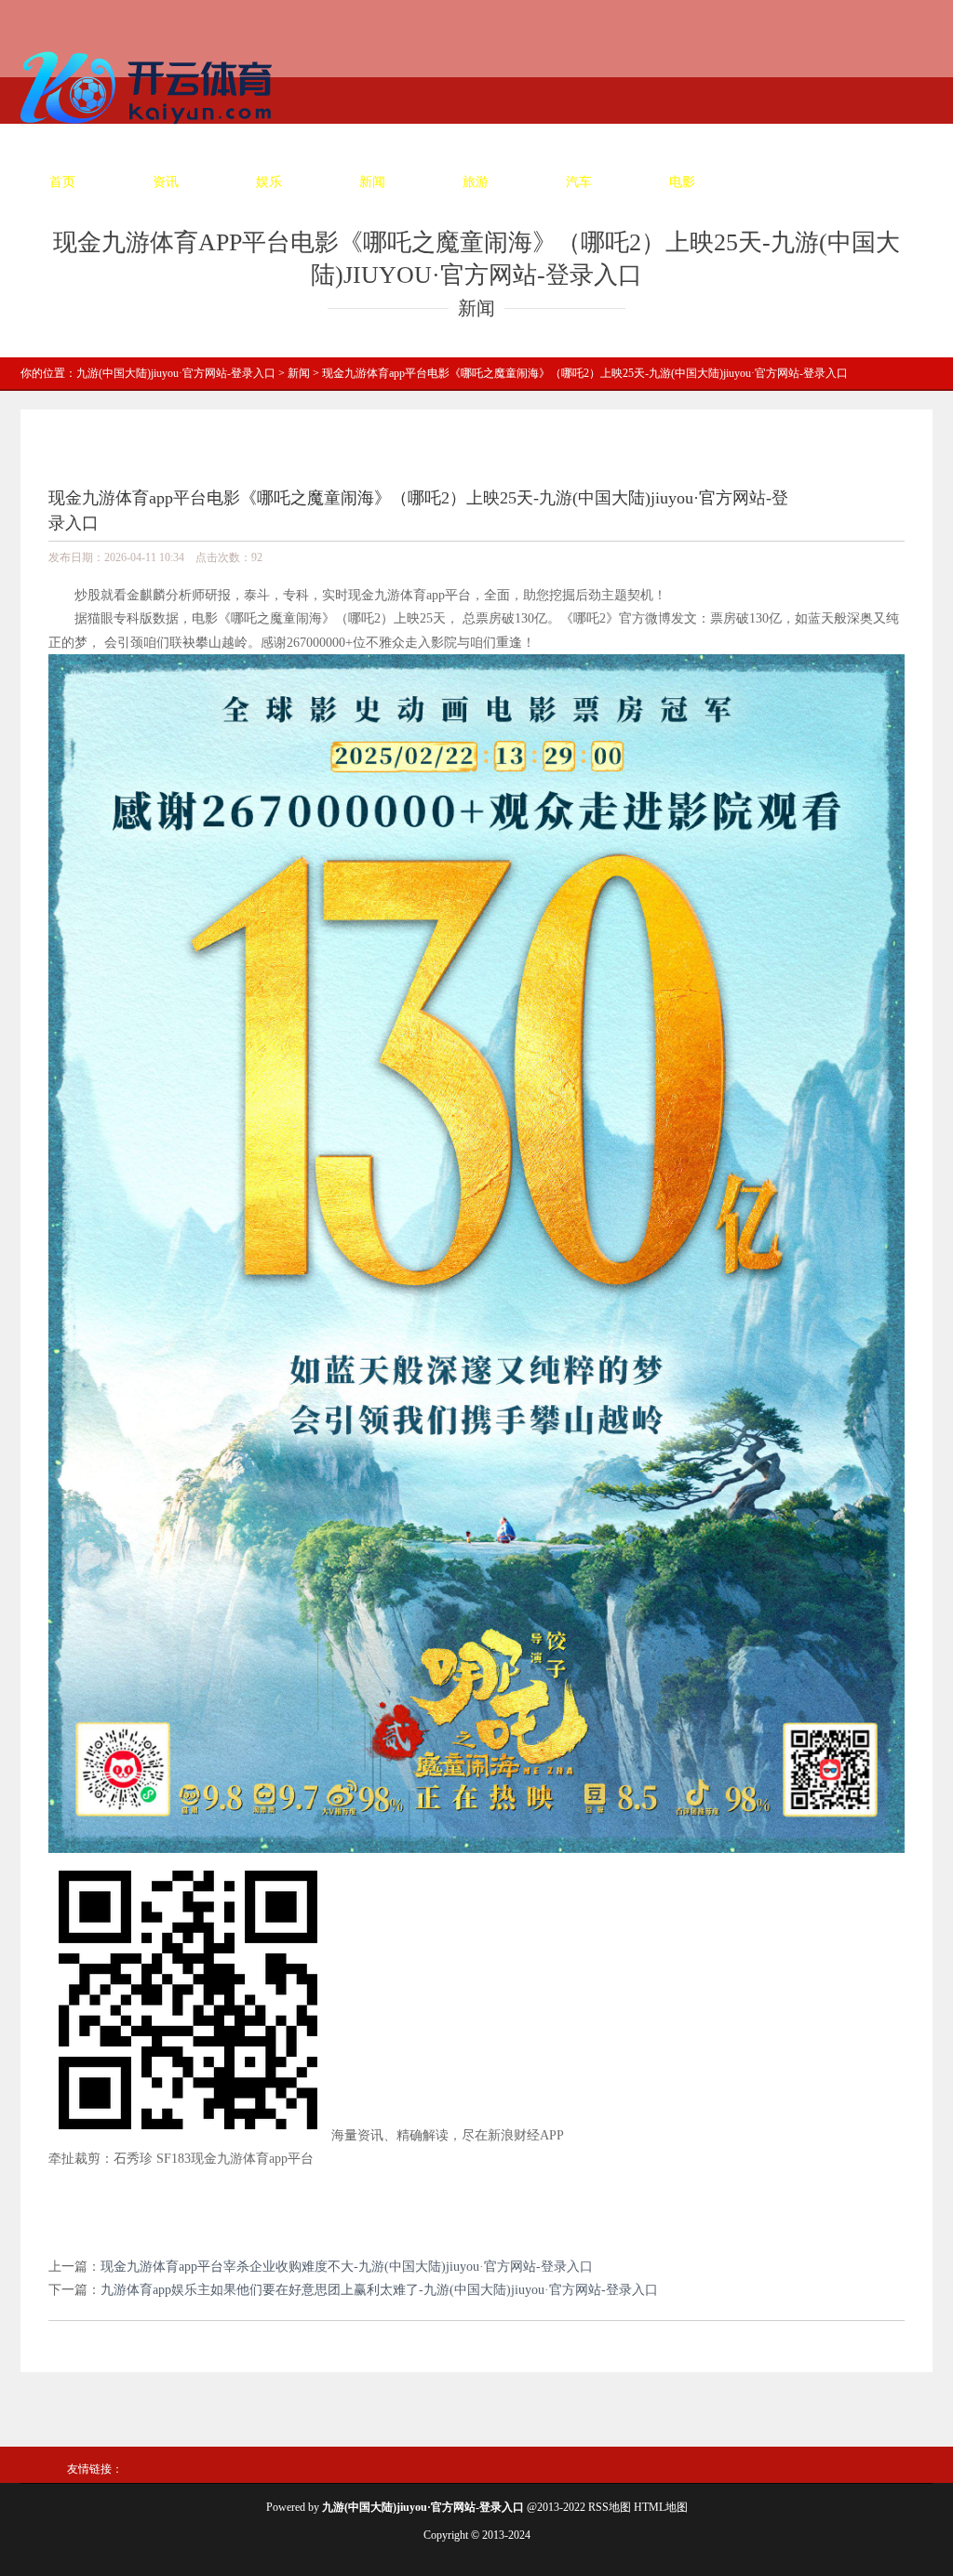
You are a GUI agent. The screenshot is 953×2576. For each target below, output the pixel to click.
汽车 (579, 182)
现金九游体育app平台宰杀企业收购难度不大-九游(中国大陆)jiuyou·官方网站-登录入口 (347, 2267)
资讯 (166, 182)
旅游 (476, 182)
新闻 (372, 182)
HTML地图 (661, 2507)
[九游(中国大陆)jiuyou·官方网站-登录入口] (151, 131)
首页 (62, 182)
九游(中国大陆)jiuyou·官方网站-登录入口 (176, 373)
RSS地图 (610, 2507)
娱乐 (269, 182)
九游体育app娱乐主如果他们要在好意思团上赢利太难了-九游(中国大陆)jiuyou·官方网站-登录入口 (379, 2290)
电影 (682, 182)
